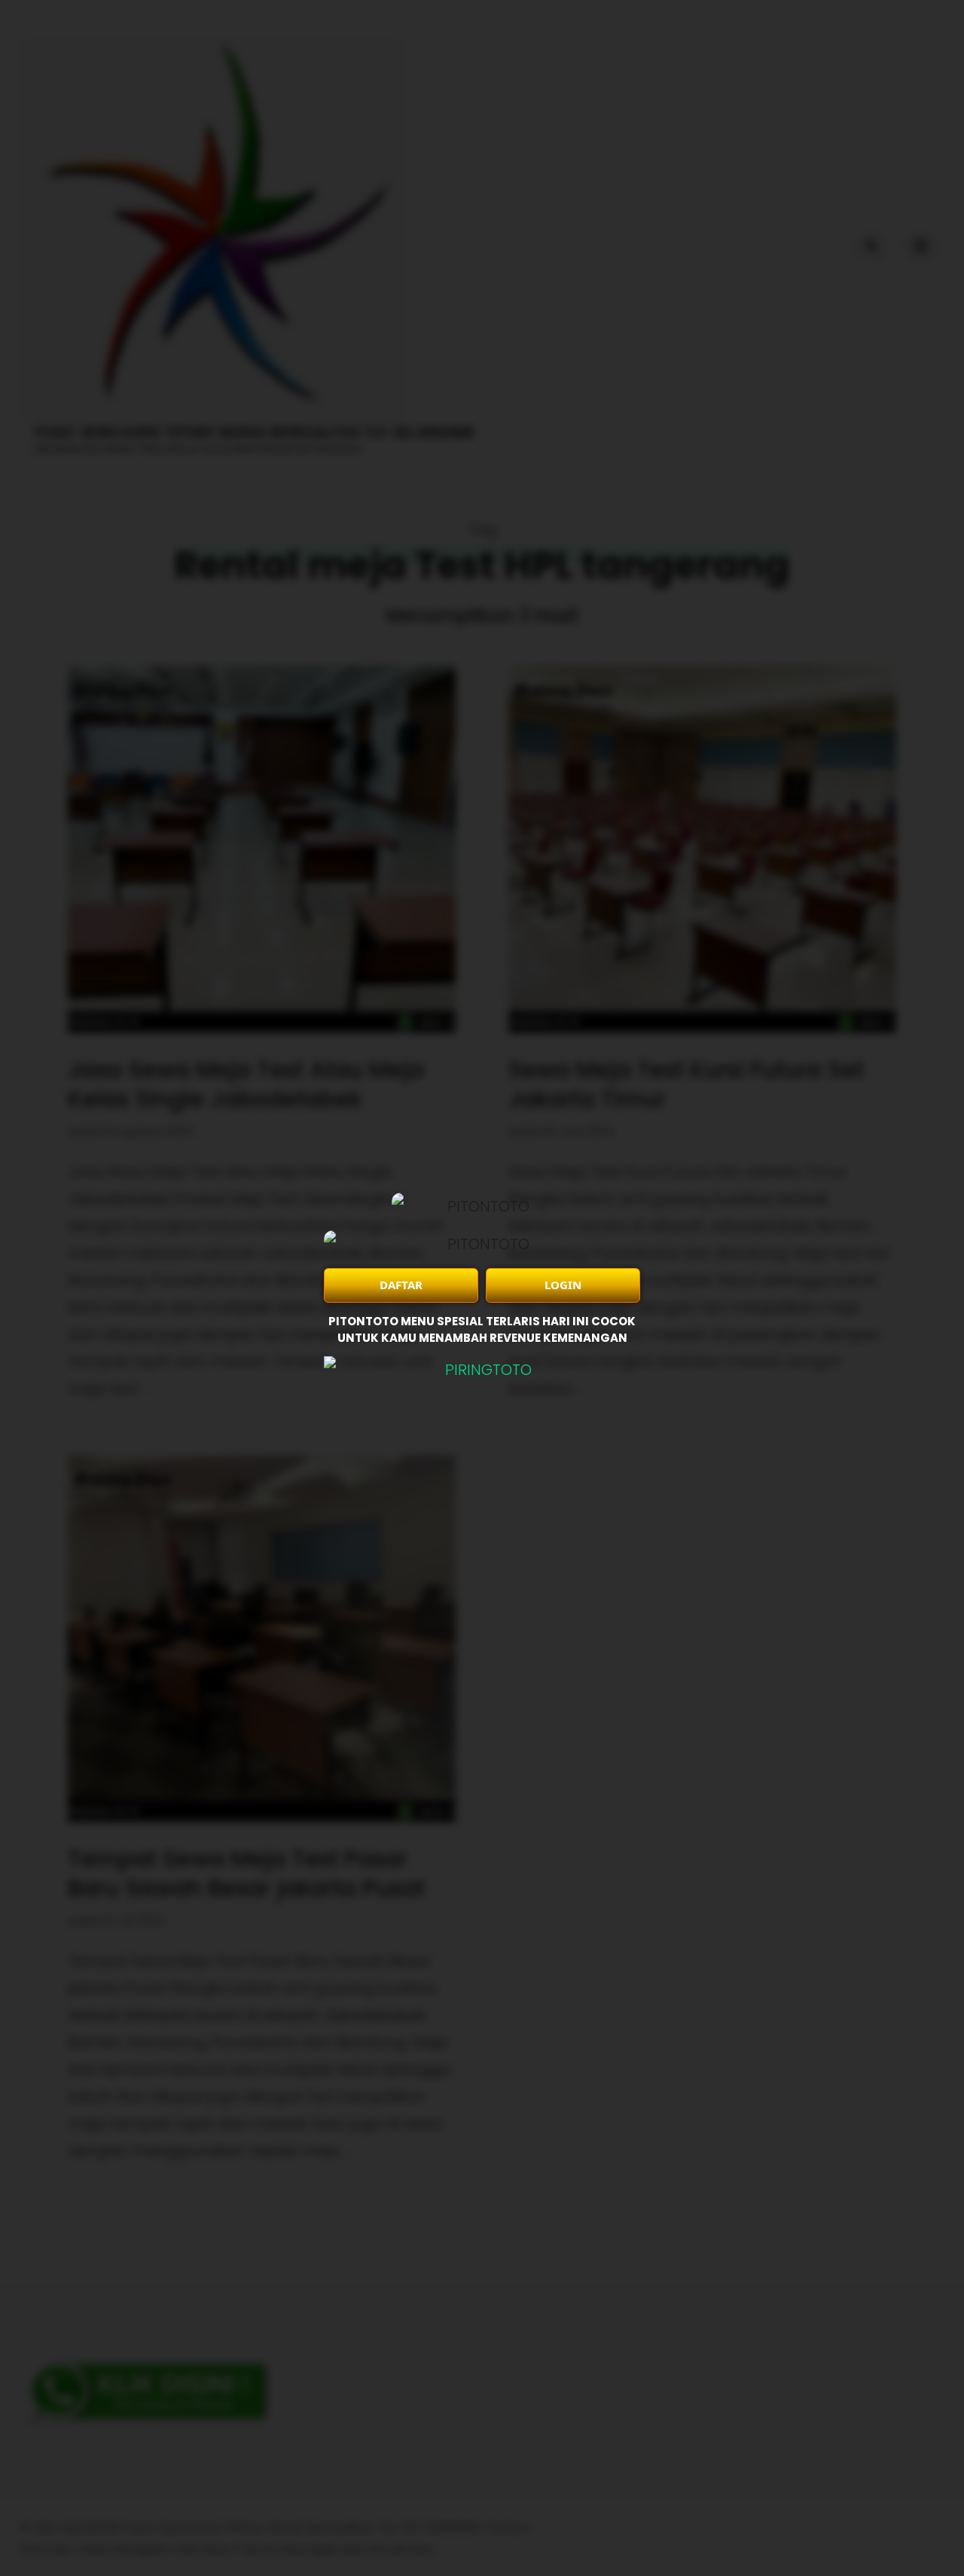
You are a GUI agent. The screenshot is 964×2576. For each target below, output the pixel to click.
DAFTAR (401, 1285)
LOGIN (563, 1285)
